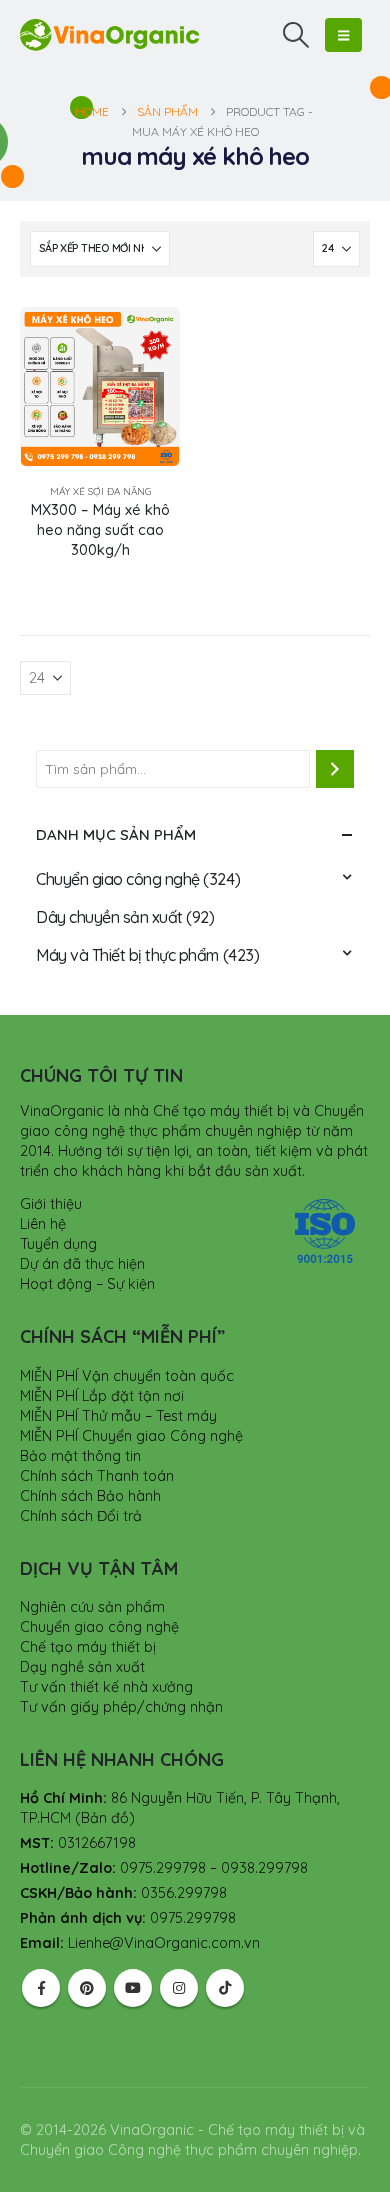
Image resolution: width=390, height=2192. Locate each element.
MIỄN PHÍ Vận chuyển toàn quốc (127, 1376)
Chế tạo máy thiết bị (88, 1647)
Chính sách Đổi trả (81, 1516)
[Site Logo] (110, 34)
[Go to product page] (100, 387)
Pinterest (87, 1988)
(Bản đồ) (105, 1818)
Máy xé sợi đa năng (100, 491)
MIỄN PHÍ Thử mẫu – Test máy (118, 1416)
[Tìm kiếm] (335, 769)
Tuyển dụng (58, 1244)
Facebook (41, 1988)
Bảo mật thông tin (80, 1456)
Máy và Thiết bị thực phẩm (127, 955)
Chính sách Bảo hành (90, 1496)
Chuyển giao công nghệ (118, 879)
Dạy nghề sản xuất (82, 1667)
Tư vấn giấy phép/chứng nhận (121, 1707)
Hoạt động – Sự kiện (87, 1284)
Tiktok (225, 1988)
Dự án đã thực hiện (82, 1264)
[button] (296, 35)
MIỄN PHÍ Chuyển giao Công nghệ (131, 1436)
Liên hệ (43, 1224)
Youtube (133, 1988)
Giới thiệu (51, 1204)
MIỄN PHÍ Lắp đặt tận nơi (102, 1396)
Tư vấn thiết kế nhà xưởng (106, 1687)
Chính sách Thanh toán (97, 1476)
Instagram (179, 1988)
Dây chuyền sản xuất (109, 917)
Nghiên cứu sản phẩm (92, 1607)
